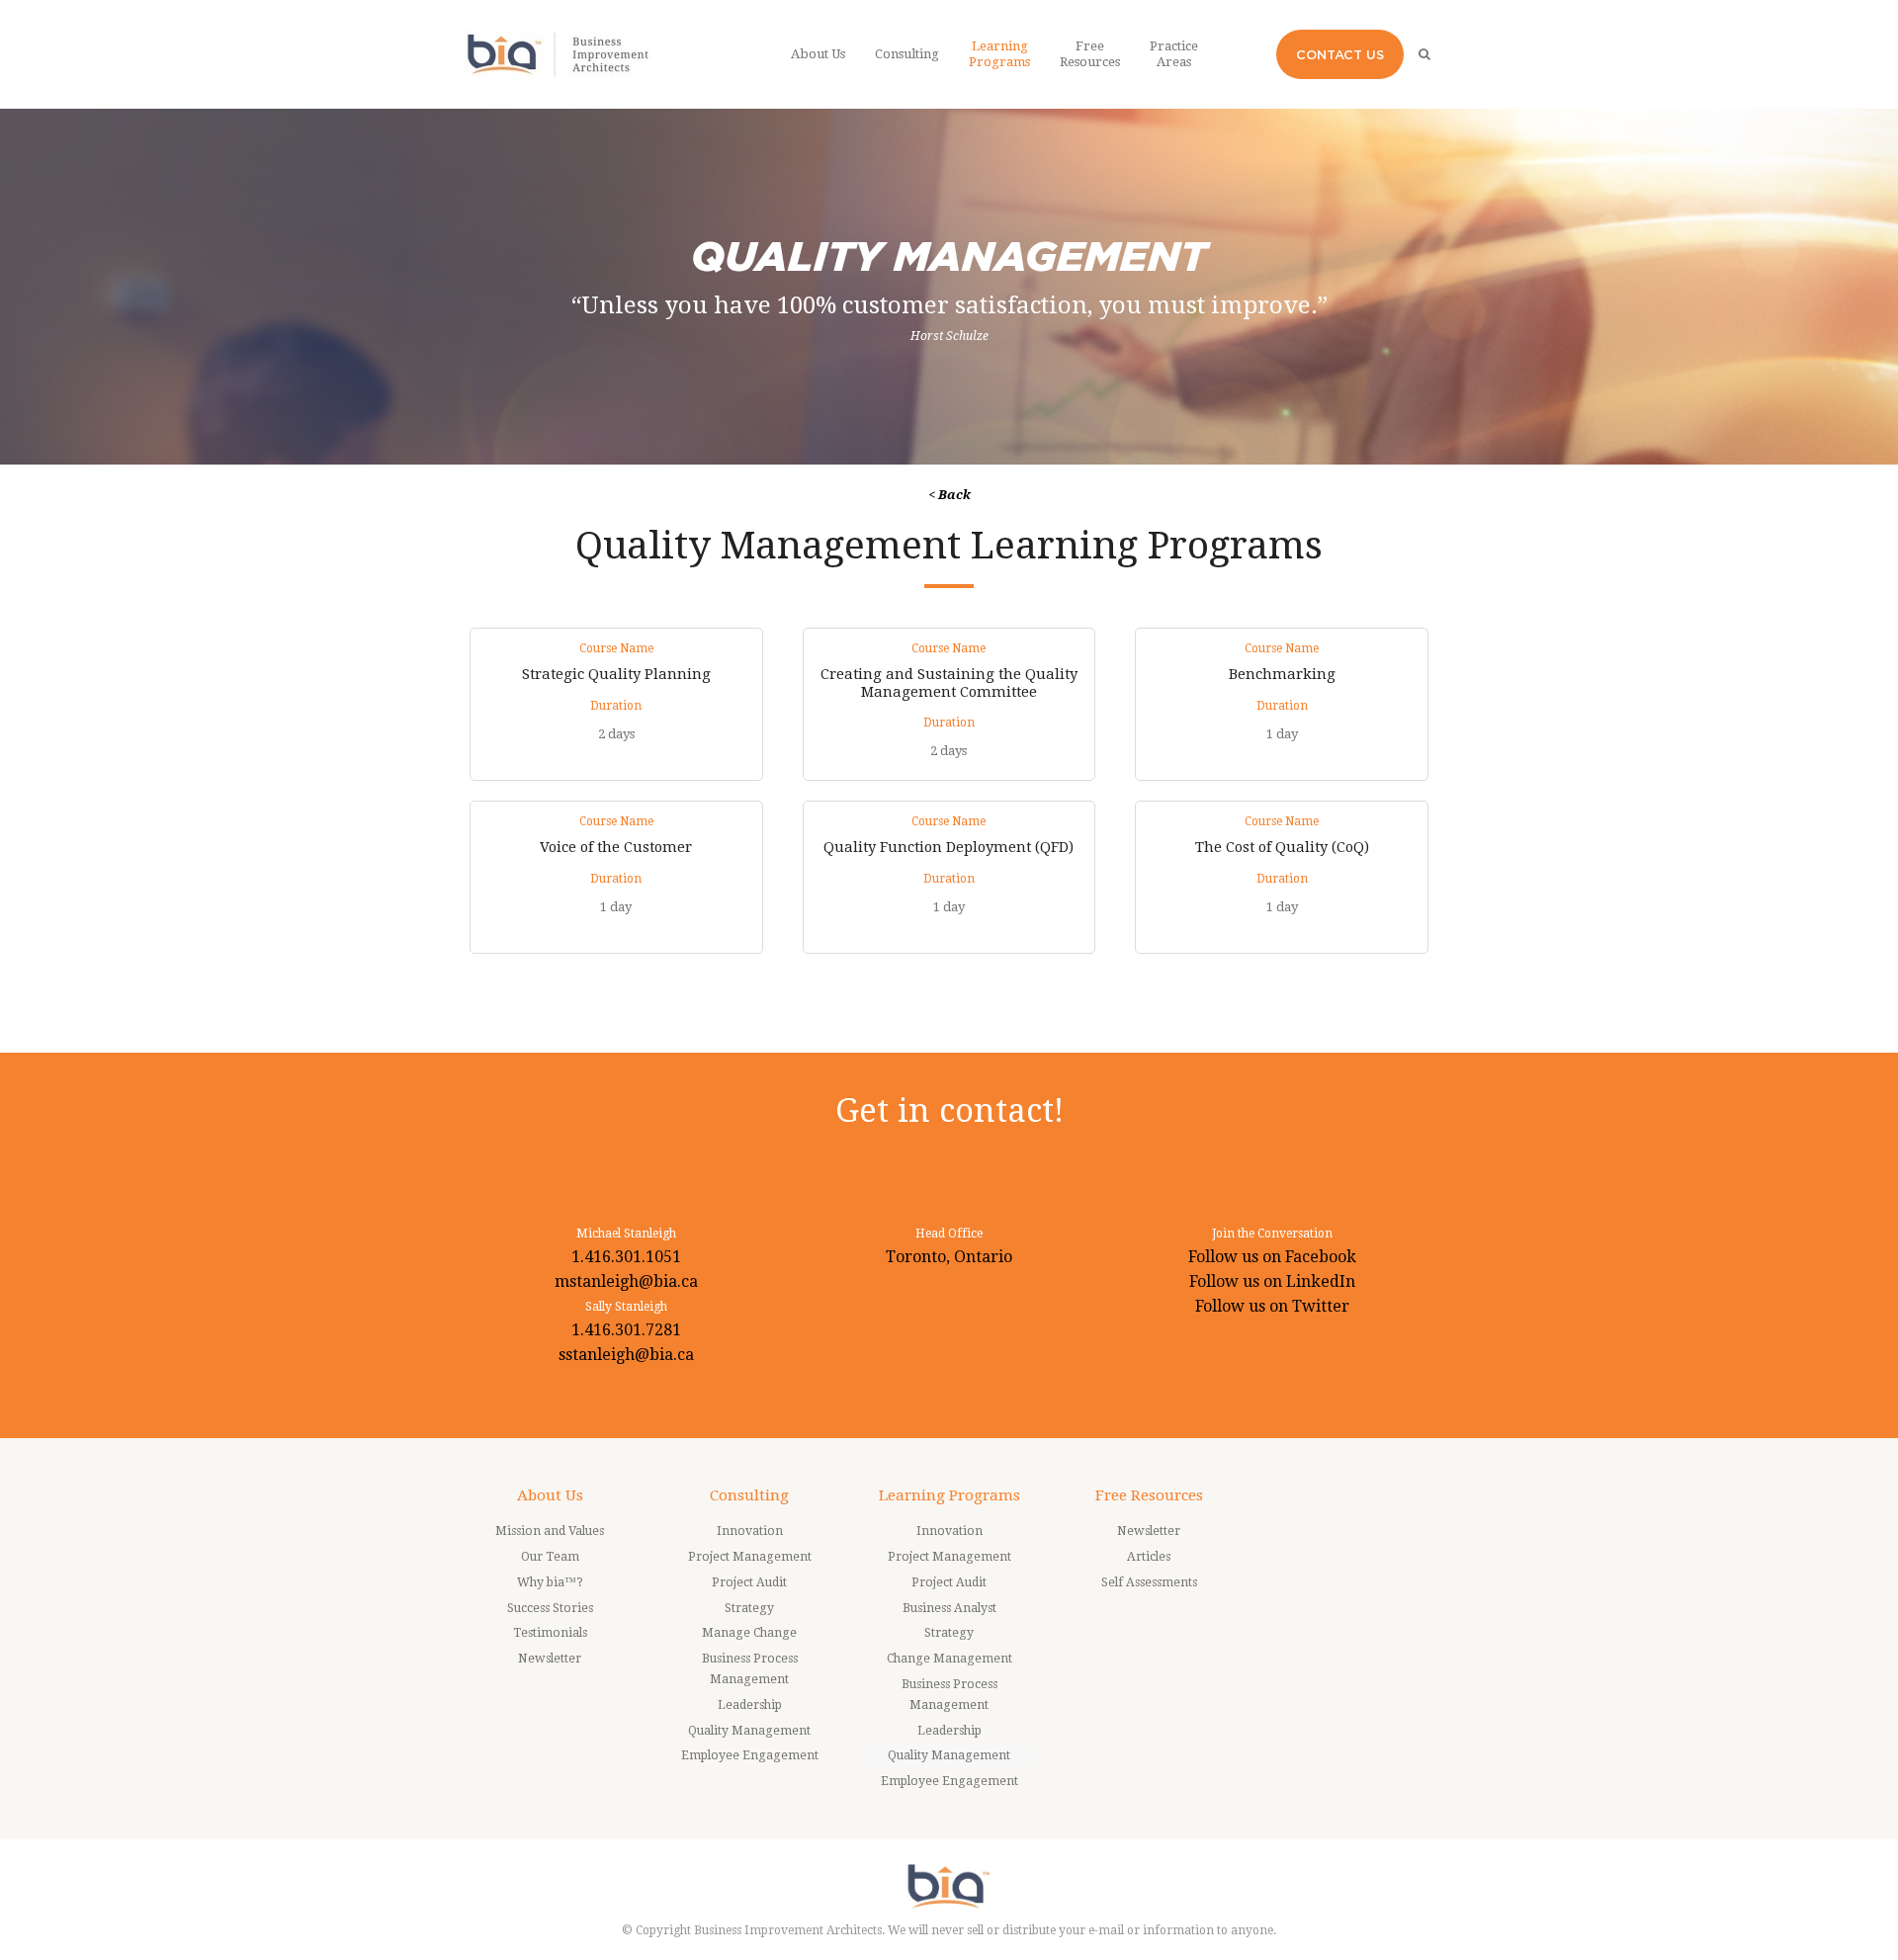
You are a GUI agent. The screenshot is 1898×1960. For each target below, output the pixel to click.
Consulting (749, 1495)
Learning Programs (949, 1495)
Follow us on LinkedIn (1272, 1281)
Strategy (749, 1608)
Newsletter (550, 1659)
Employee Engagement (750, 1755)
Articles (1149, 1557)
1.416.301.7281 (626, 1330)
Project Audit (749, 1582)
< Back (949, 495)
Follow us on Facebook (1272, 1257)
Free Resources (1149, 1495)
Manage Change (749, 1633)
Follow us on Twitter (1272, 1306)
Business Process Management (750, 1669)
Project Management (750, 1557)
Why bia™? (550, 1582)
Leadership (750, 1705)
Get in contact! (949, 1110)
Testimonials (550, 1633)
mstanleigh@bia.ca (626, 1281)
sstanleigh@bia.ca (626, 1355)
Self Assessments (1149, 1582)
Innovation (750, 1531)
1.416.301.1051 (626, 1257)
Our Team (550, 1557)
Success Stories (550, 1608)
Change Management (949, 1659)
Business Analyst (949, 1608)
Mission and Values (550, 1531)
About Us (550, 1495)
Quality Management (749, 1731)
